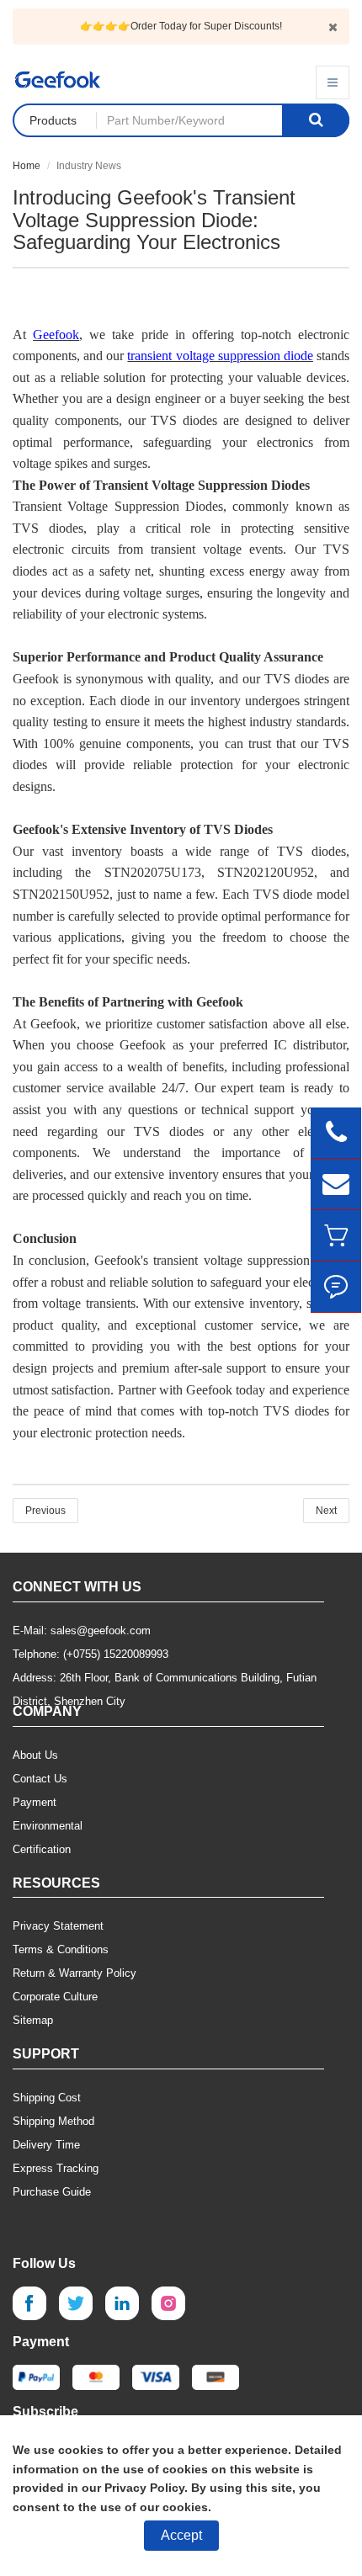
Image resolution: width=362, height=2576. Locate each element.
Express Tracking (56, 2168)
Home (27, 166)
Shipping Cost (47, 2098)
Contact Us (40, 1779)
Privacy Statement (58, 1926)
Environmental (48, 1826)
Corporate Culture (55, 1997)
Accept (181, 2535)
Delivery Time (46, 2145)
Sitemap (33, 2020)
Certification (42, 1849)
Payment (35, 1802)
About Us (35, 1755)
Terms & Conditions (61, 1949)
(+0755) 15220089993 (116, 1654)
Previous (45, 1511)
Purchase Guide (52, 2192)
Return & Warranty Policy (75, 1973)
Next (326, 1511)
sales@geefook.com (101, 1631)
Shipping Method (53, 2121)
